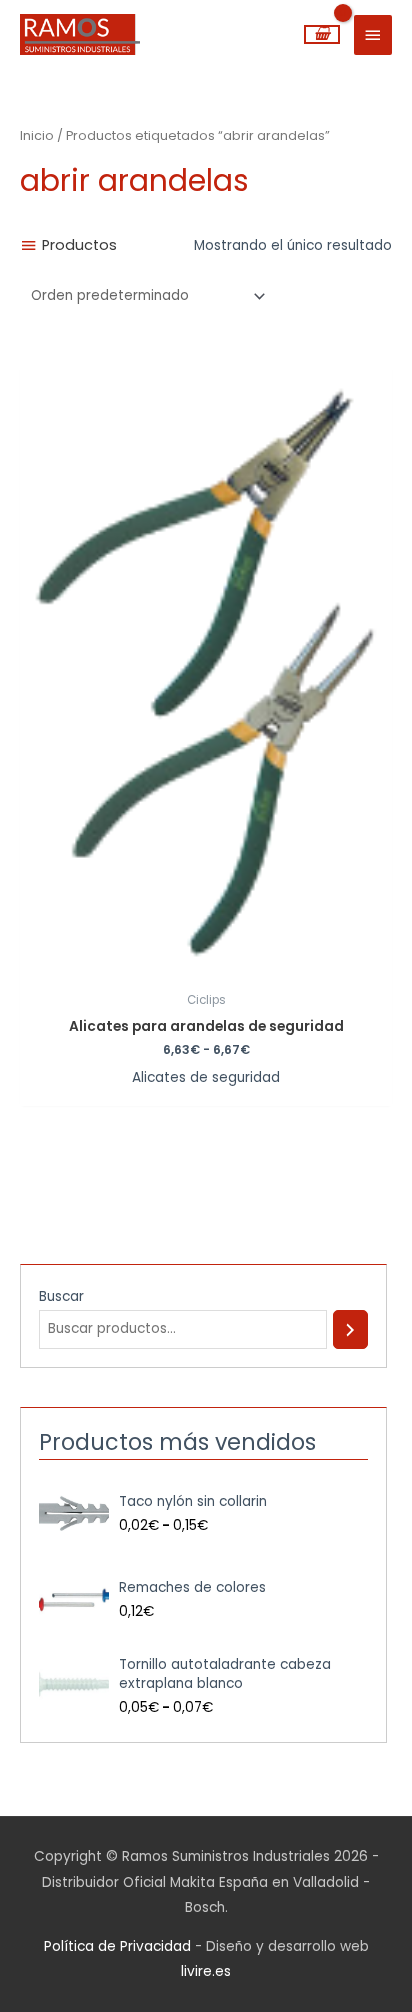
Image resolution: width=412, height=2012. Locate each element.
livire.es (206, 1971)
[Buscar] (350, 1329)
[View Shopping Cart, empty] (322, 34)
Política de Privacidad (117, 1946)
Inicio (37, 135)
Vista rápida (206, 967)
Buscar (61, 1296)
